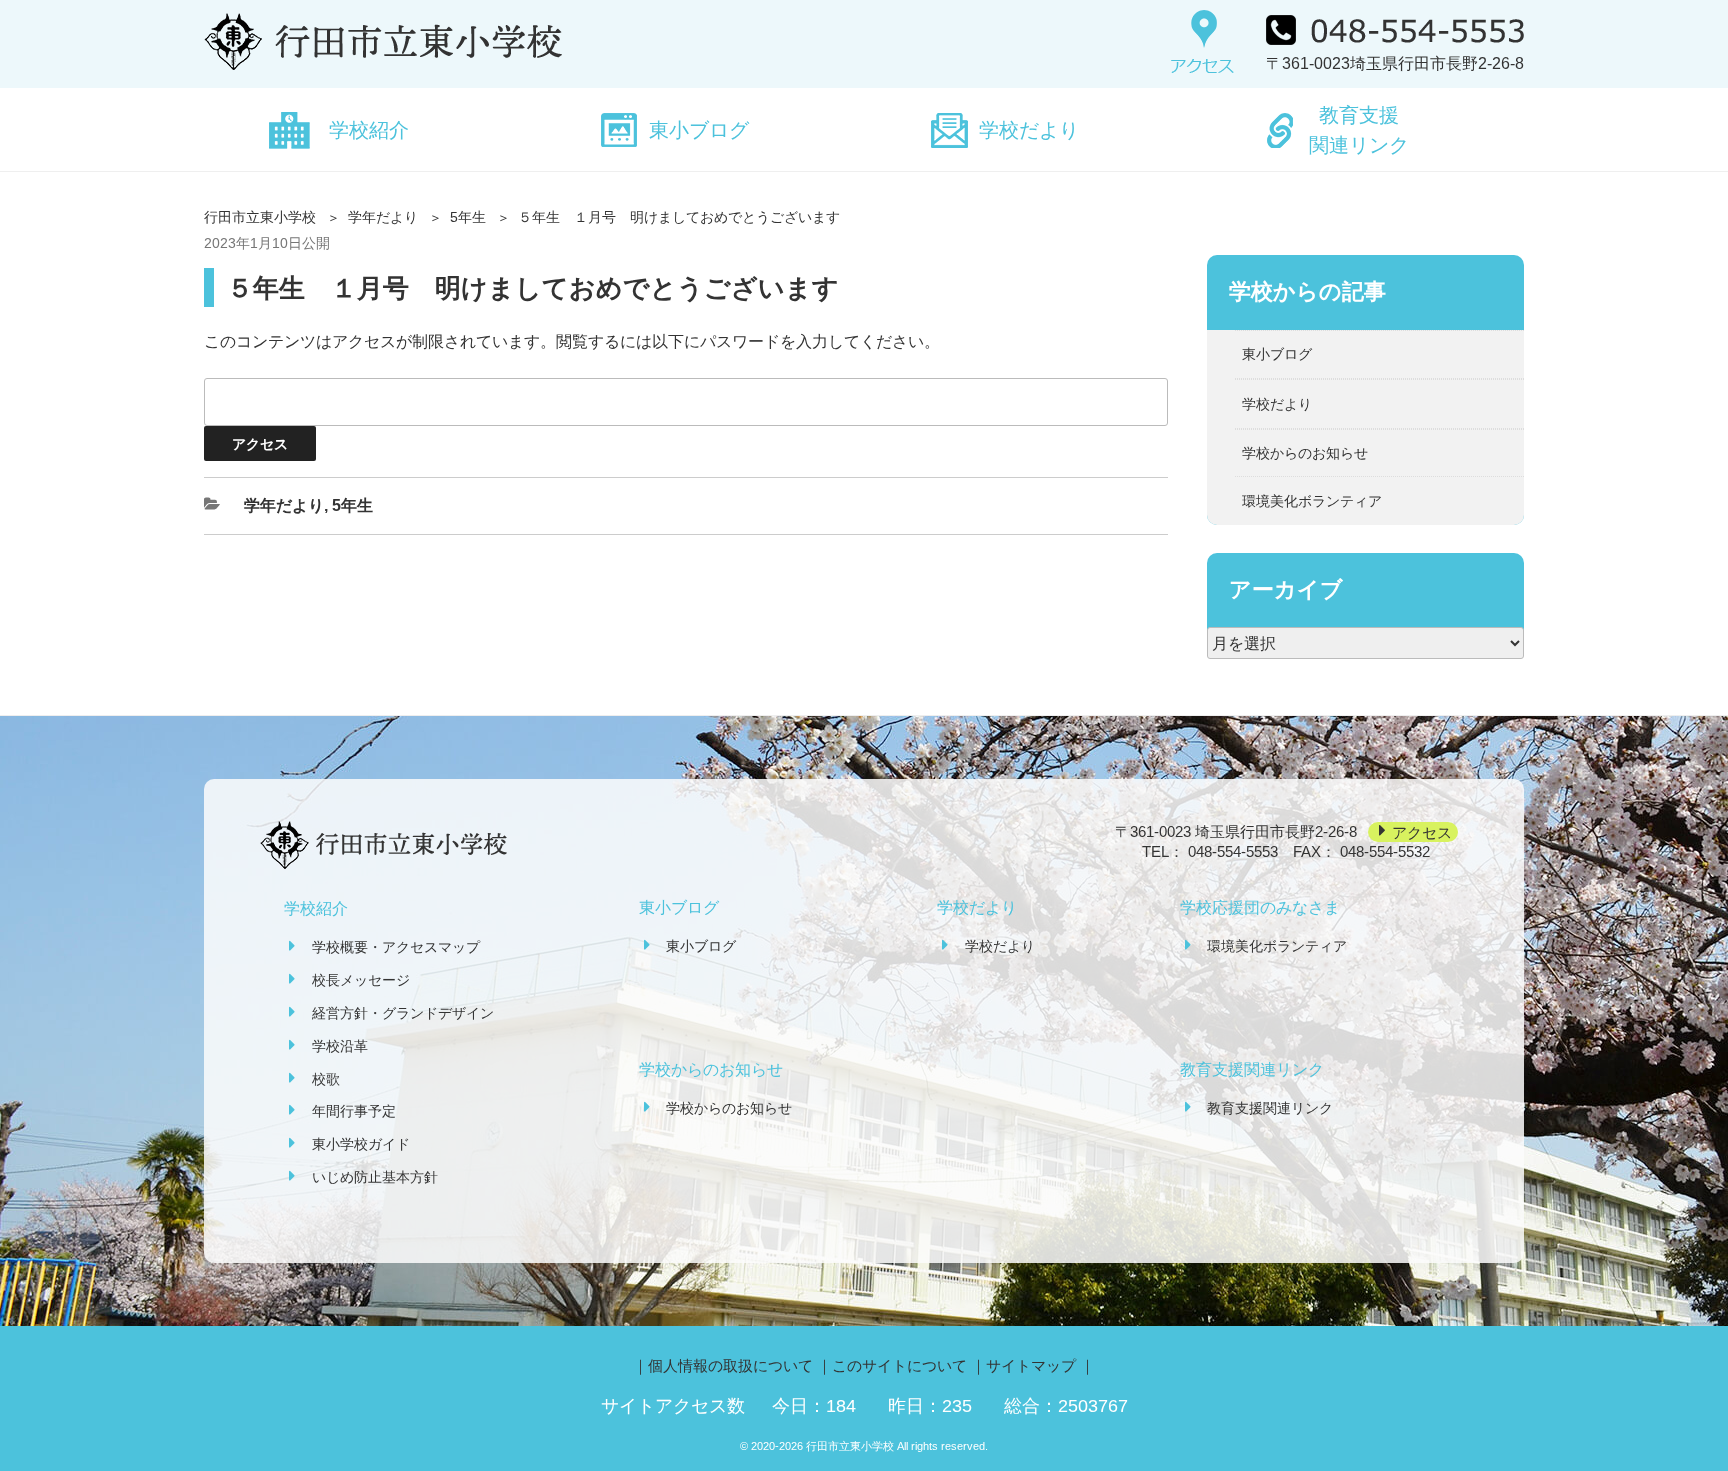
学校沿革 (340, 1046)
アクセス (1422, 831)
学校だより (1029, 130)
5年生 (468, 217)
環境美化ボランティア (1312, 501)
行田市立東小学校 (260, 217)
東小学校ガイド (361, 1144)
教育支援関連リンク (1359, 130)
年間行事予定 (354, 1111)
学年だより (383, 217)
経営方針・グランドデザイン (403, 1013)
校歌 (326, 1079)
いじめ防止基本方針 (375, 1177)
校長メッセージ (361, 980)
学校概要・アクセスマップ (396, 947)
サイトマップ (1031, 1365)
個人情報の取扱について (730, 1365)
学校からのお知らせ (1305, 453)
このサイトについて (899, 1365)
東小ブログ (699, 130)
